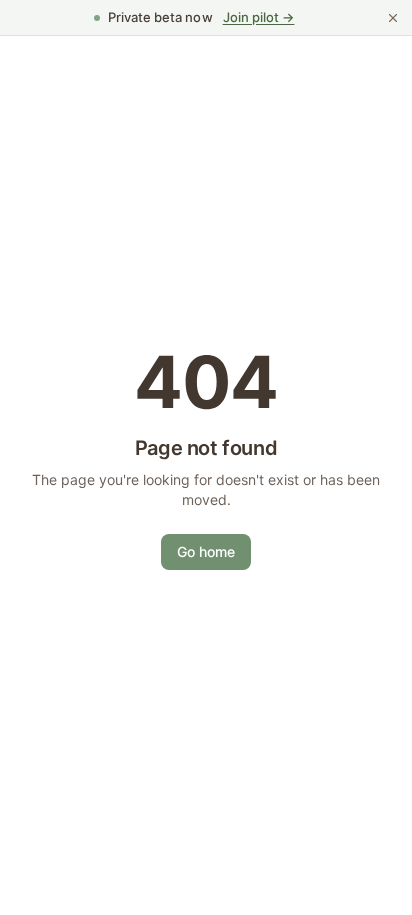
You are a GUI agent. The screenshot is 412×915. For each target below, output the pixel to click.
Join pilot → (259, 17)
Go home (206, 551)
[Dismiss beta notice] (393, 18)
